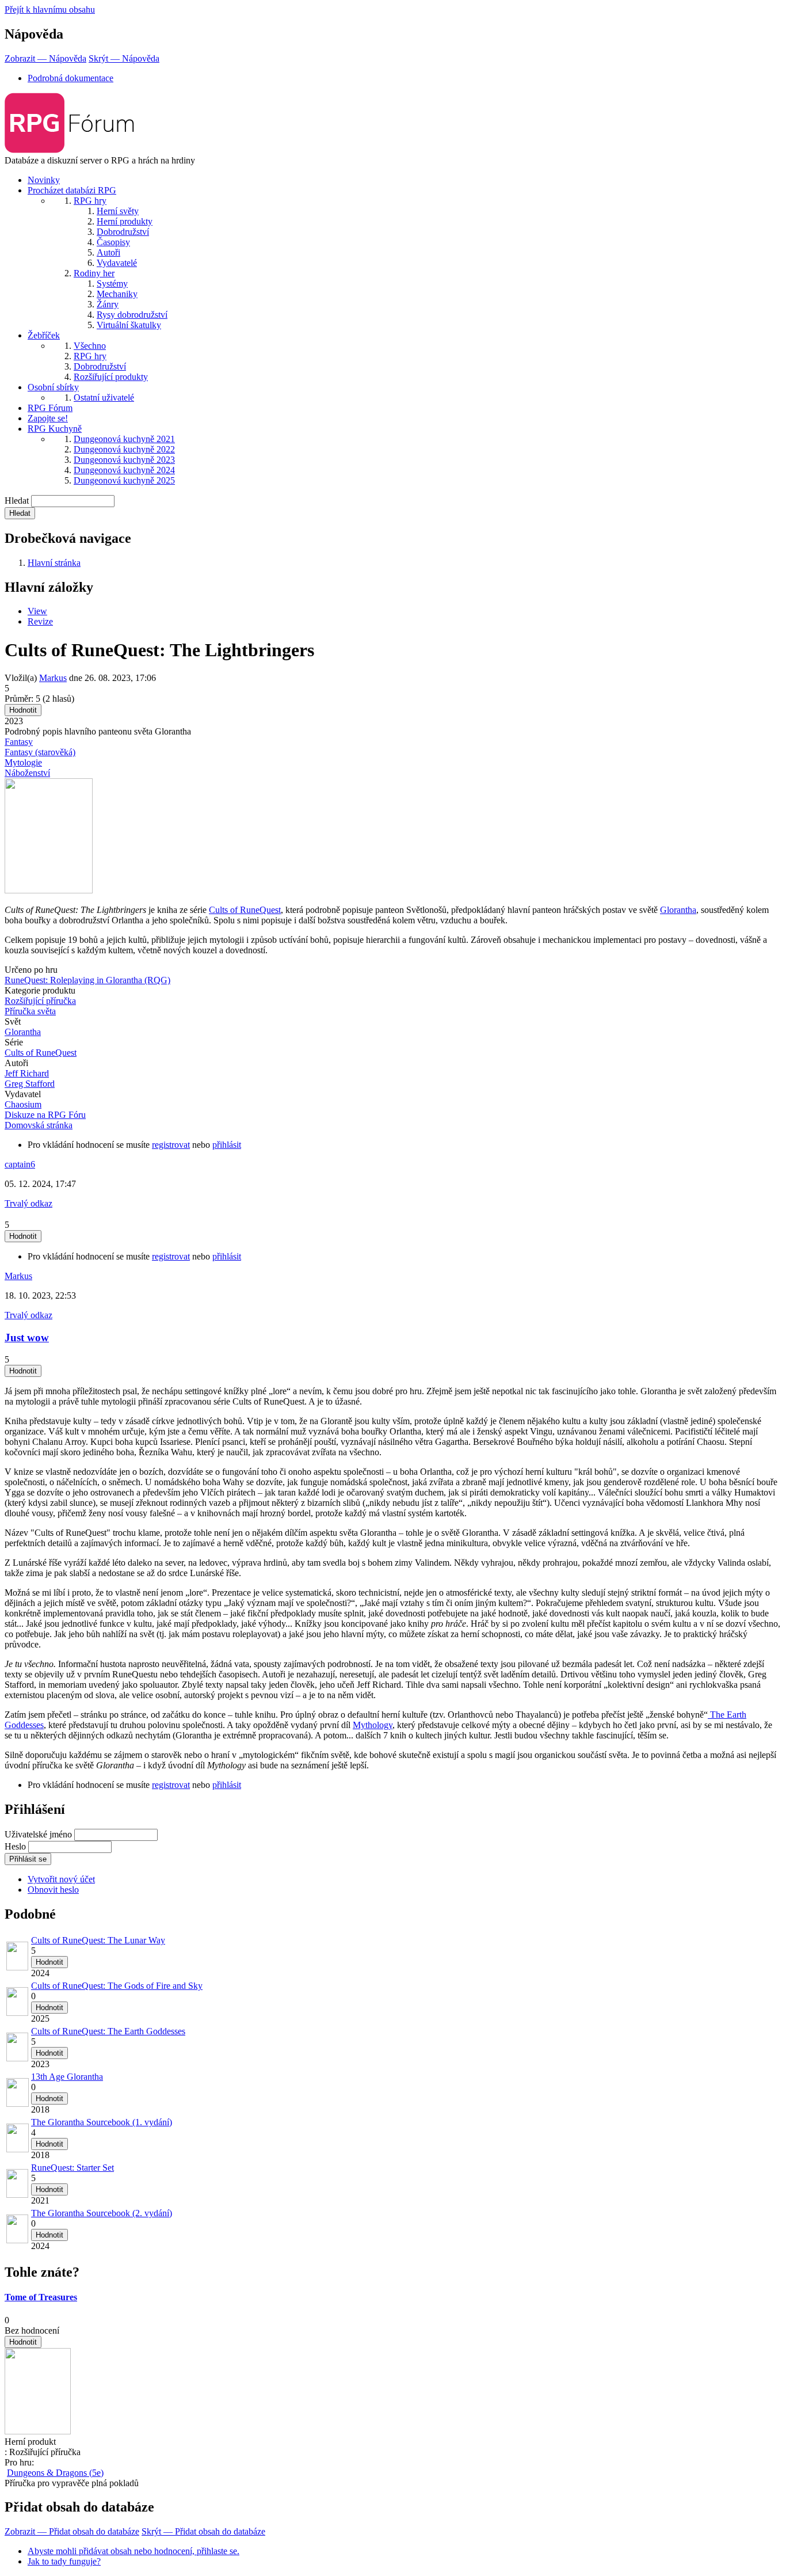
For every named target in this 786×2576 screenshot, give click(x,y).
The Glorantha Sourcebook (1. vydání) (102, 2122)
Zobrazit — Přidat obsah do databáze (72, 2531)
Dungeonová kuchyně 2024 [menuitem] (124, 470)
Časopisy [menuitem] (113, 242)
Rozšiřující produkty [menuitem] (111, 377)
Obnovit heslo (53, 1890)
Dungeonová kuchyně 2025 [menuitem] (124, 480)
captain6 (20, 1164)
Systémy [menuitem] (112, 284)
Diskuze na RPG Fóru (45, 1115)
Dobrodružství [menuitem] (123, 232)
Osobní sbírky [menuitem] (53, 387)
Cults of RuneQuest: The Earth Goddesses (108, 2031)
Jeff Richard (27, 1073)
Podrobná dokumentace (70, 78)
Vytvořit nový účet (61, 1879)
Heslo (15, 1846)
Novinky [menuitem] (44, 180)
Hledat (17, 501)
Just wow (27, 1338)
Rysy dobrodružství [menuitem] (132, 315)
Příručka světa (30, 1011)
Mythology (373, 1725)
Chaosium (23, 1104)
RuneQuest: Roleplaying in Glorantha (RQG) (87, 980)
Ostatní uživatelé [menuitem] (104, 397)
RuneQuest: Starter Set (73, 2168)
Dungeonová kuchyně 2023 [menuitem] (124, 460)
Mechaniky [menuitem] (117, 294)
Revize (40, 621)
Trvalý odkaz (28, 1203)
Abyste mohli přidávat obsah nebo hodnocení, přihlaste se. (133, 2551)
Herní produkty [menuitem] (125, 221)
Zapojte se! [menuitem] (48, 418)
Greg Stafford (30, 1084)
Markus (53, 678)
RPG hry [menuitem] (90, 201)
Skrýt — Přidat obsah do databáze (203, 2531)
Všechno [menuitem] (90, 346)
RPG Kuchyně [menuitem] (55, 429)
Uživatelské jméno (38, 1834)
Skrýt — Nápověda (124, 58)
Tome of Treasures (41, 2297)
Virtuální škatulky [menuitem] (129, 325)
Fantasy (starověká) (40, 752)
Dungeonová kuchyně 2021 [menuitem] (124, 439)
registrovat (171, 1145)
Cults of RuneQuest (245, 910)
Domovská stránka (39, 1125)
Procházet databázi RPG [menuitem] (72, 190)
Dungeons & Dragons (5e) (55, 2473)
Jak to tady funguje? (64, 2561)
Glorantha (678, 910)
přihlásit (227, 1145)
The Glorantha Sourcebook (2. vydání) (102, 2213)
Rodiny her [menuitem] (94, 273)
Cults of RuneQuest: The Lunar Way (98, 1940)
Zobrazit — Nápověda (45, 58)
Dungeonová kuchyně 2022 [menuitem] (124, 449)
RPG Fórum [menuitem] (50, 408)
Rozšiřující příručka (40, 1001)
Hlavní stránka (54, 563)
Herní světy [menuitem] (118, 211)
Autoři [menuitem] (108, 252)
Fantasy (19, 742)
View (37, 611)
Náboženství (27, 773)
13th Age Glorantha (67, 2077)
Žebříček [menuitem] (44, 335)
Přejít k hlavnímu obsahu (50, 9)
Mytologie (23, 762)
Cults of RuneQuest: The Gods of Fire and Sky (117, 1986)
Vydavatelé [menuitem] (117, 263)
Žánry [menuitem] (108, 304)
